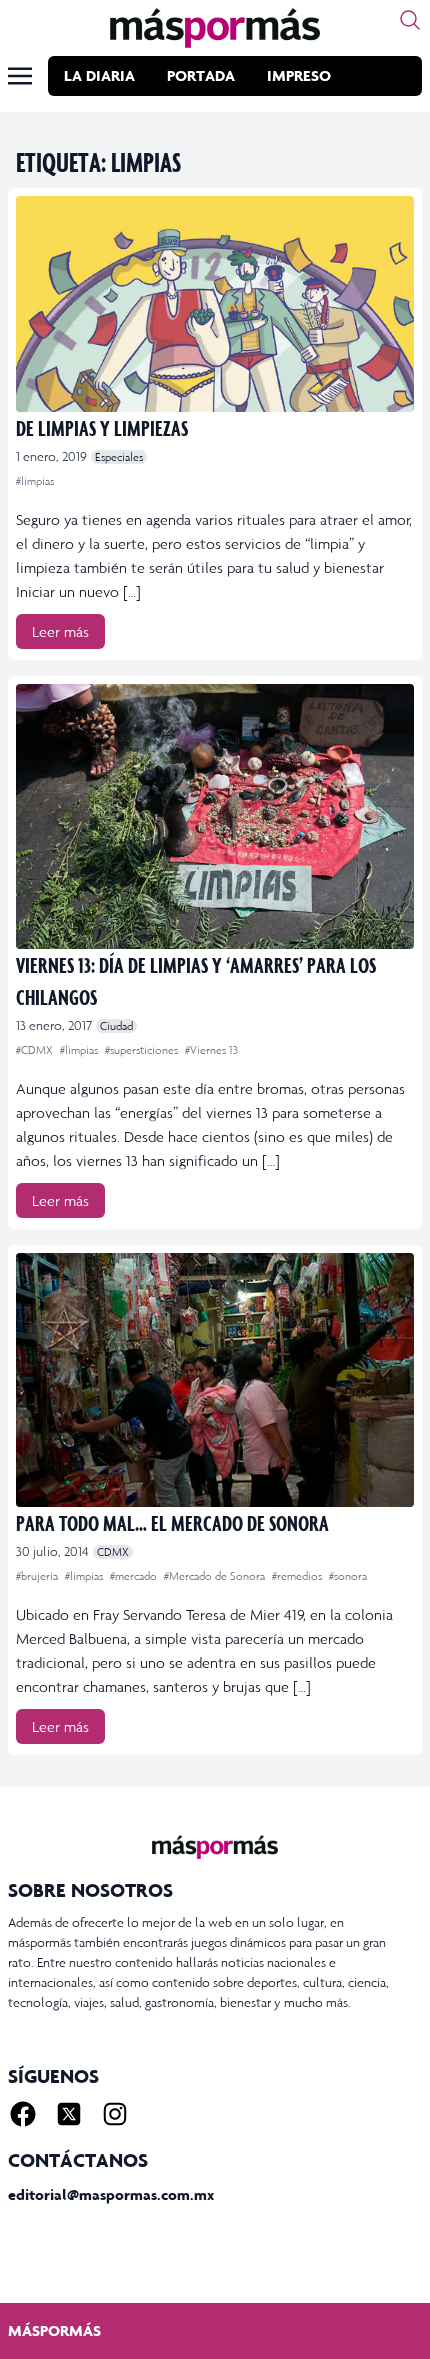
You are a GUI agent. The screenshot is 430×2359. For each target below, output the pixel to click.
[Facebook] (23, 2114)
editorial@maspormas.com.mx (111, 2194)
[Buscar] (410, 20)
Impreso (299, 75)
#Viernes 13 (211, 1050)
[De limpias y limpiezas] (215, 304)
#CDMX (36, 1050)
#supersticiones (143, 1050)
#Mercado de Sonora (216, 1576)
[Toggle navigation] (20, 76)
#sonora (348, 1576)
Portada (201, 75)
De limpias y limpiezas (102, 427)
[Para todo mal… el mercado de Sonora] (215, 1380)
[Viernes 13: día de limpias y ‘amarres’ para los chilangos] (215, 816)
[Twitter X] (69, 2114)
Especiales (119, 457)
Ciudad (116, 1026)
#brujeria (38, 1576)
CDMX (113, 1552)
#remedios (298, 1576)
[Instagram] (115, 2114)
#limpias (35, 481)
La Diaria (99, 75)
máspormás (54, 2330)
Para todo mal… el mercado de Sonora (172, 1522)
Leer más (60, 631)
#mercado (135, 1576)
